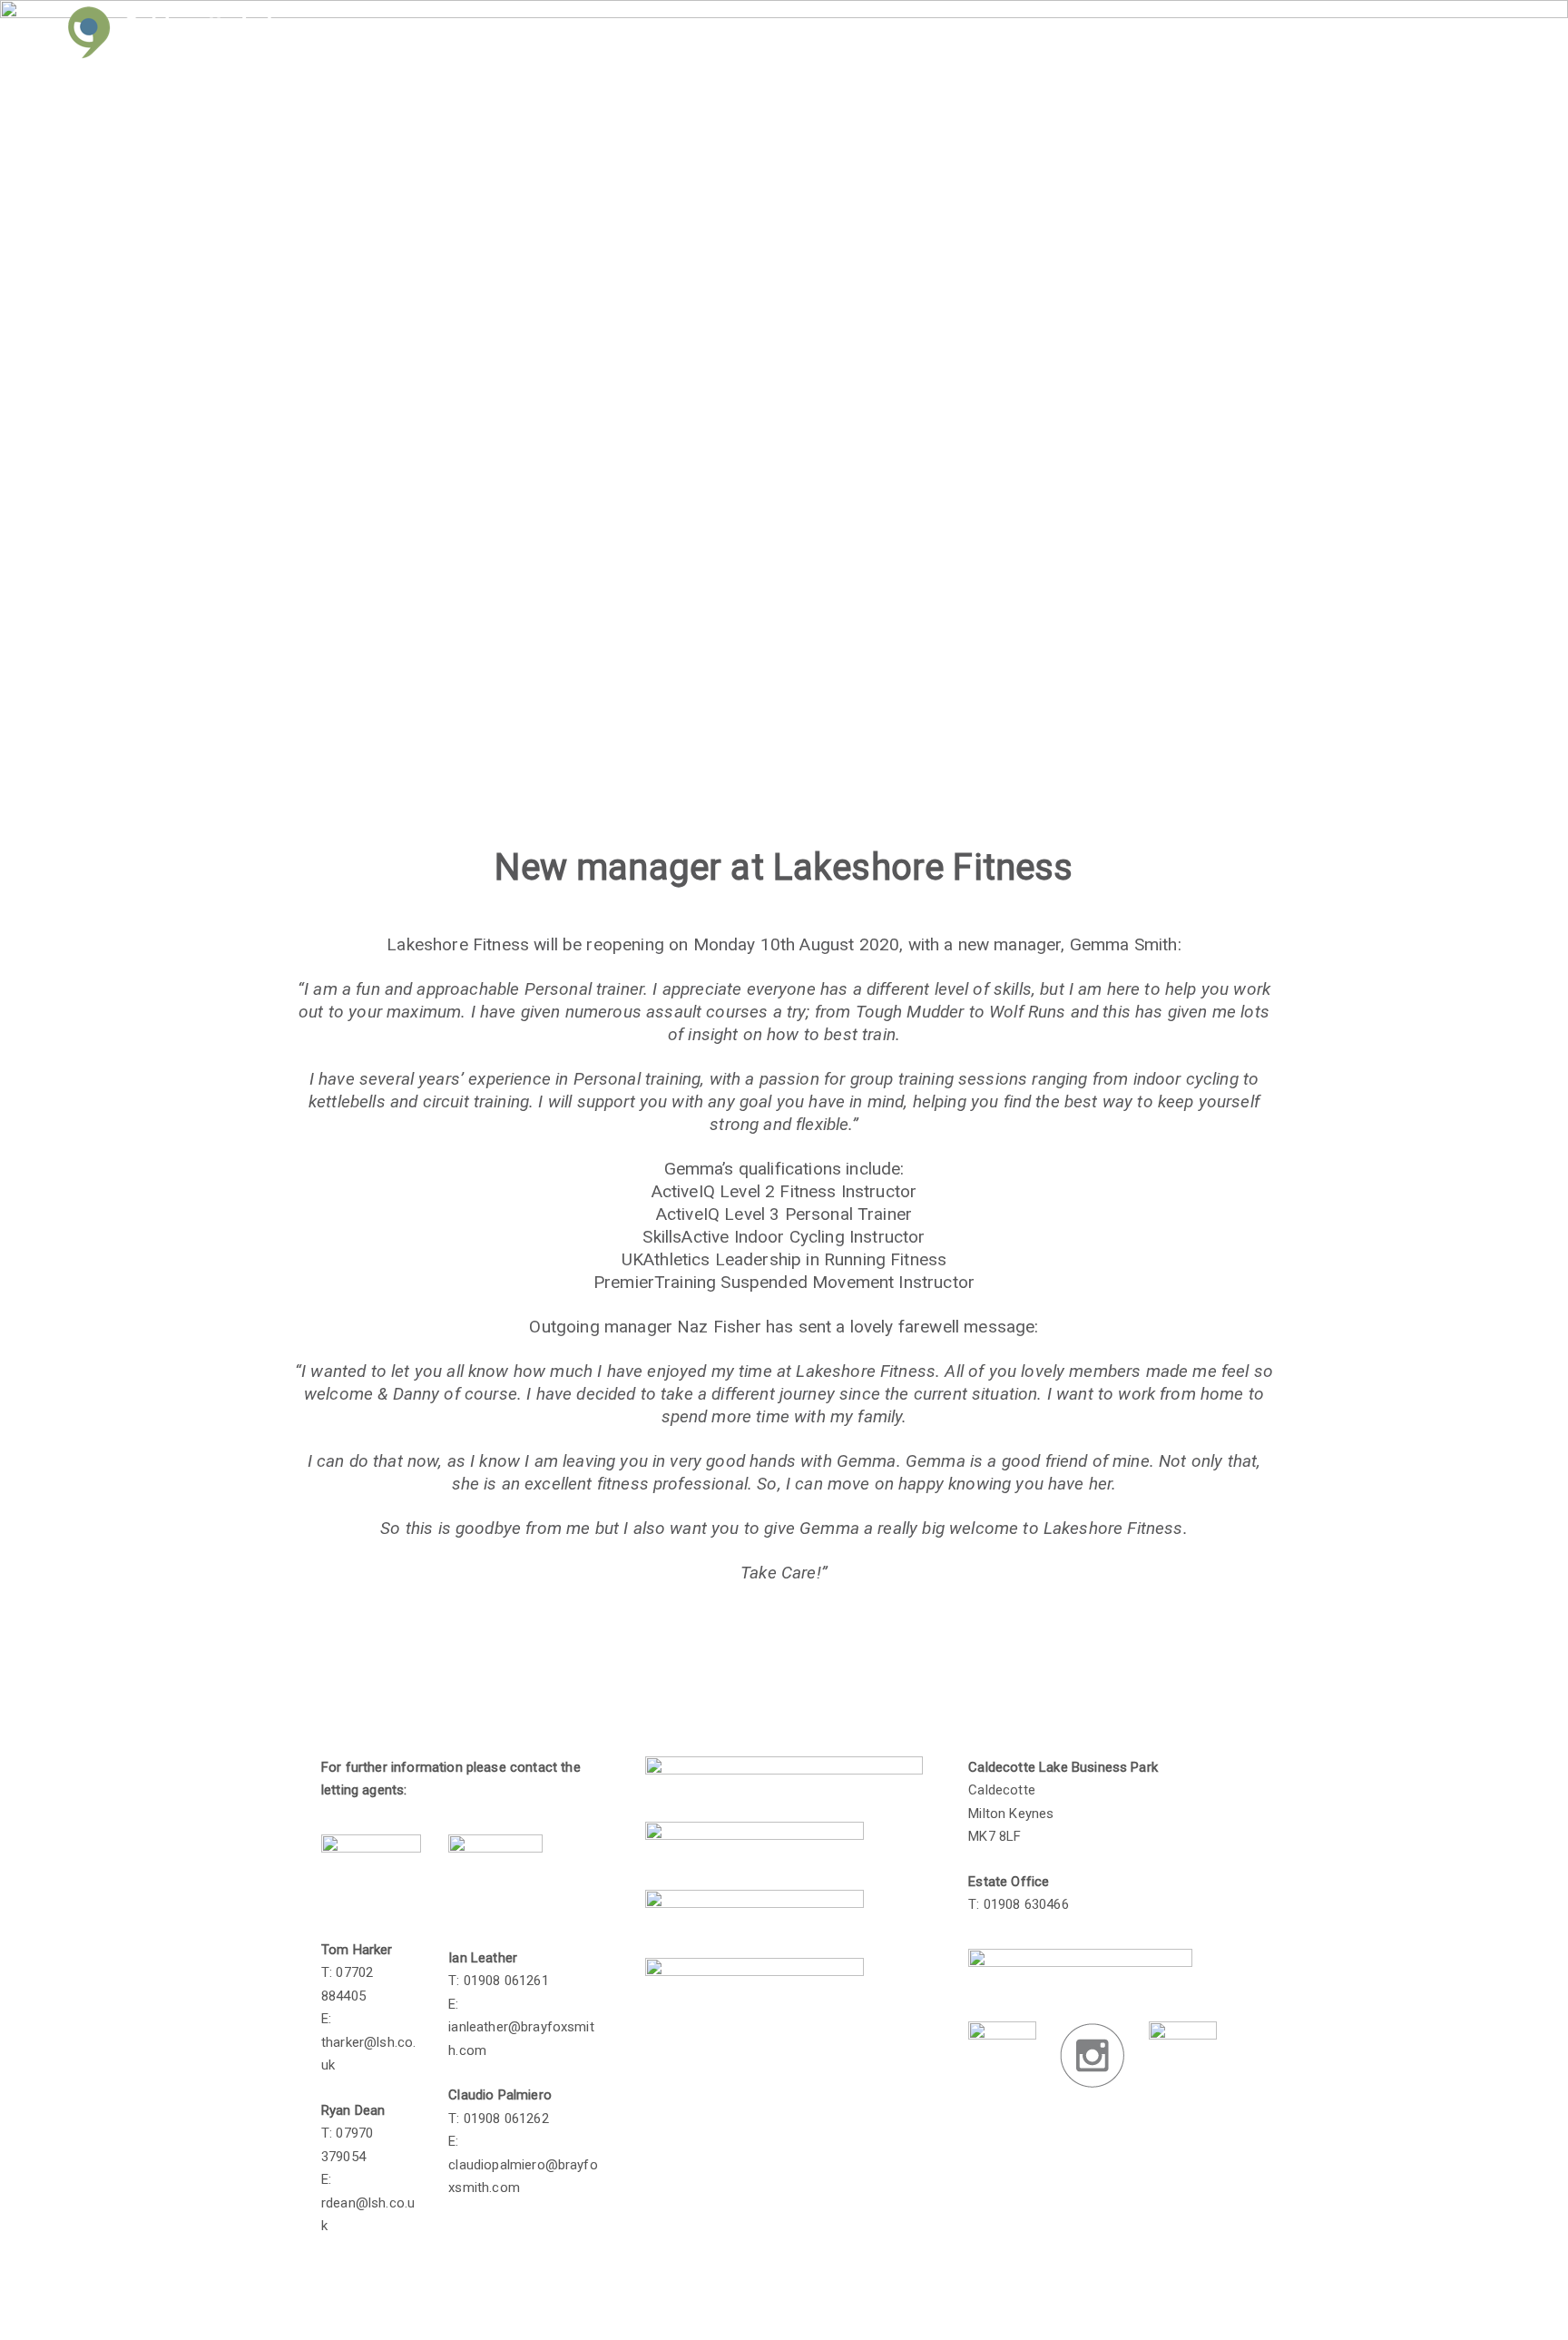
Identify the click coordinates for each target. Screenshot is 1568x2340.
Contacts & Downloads (1431, 37)
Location (1176, 37)
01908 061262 (506, 2119)
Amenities (975, 37)
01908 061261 (506, 1981)
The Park (879, 37)
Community (1278, 37)
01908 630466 (1026, 1904)
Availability (1079, 37)
